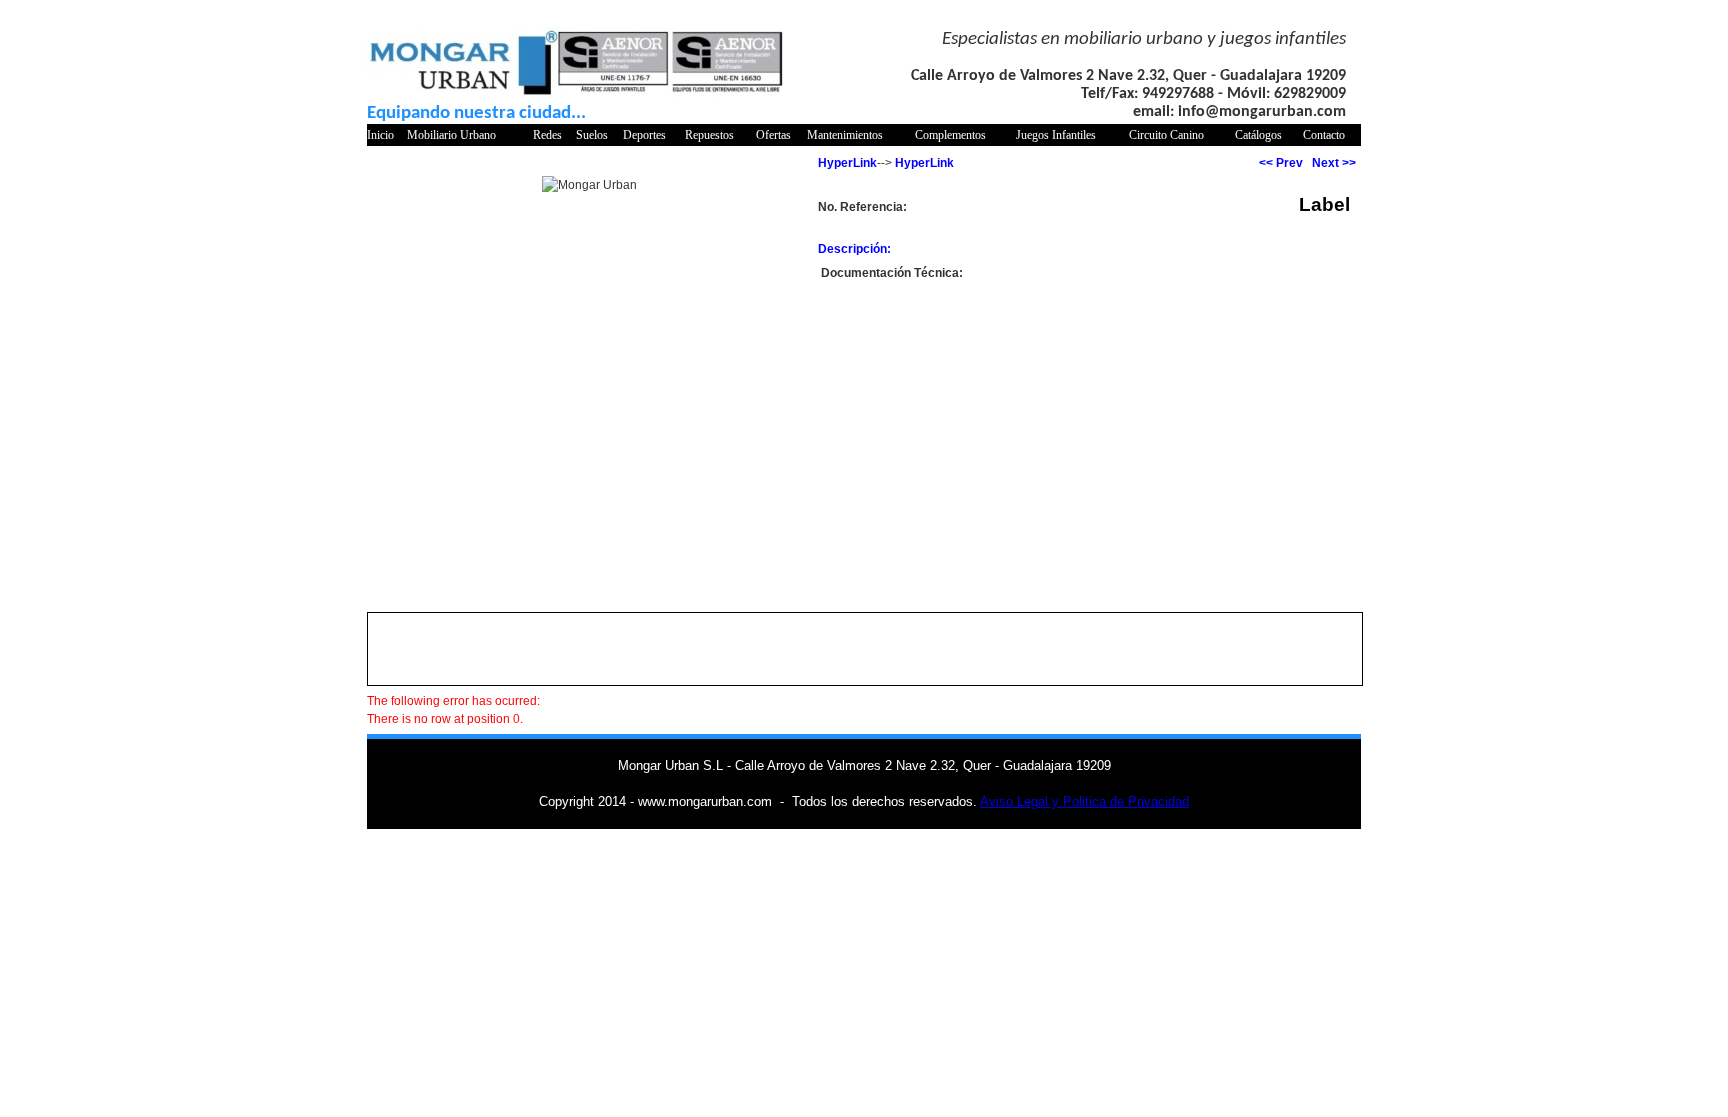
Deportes (644, 135)
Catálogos (1258, 135)
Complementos (950, 135)
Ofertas (773, 135)
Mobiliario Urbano (451, 135)
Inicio (380, 135)
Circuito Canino (1166, 135)
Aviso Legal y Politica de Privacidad (1084, 801)
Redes (547, 135)
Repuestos (709, 135)
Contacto (1324, 135)
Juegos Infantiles (1056, 135)
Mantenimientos (845, 135)
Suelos (592, 135)
